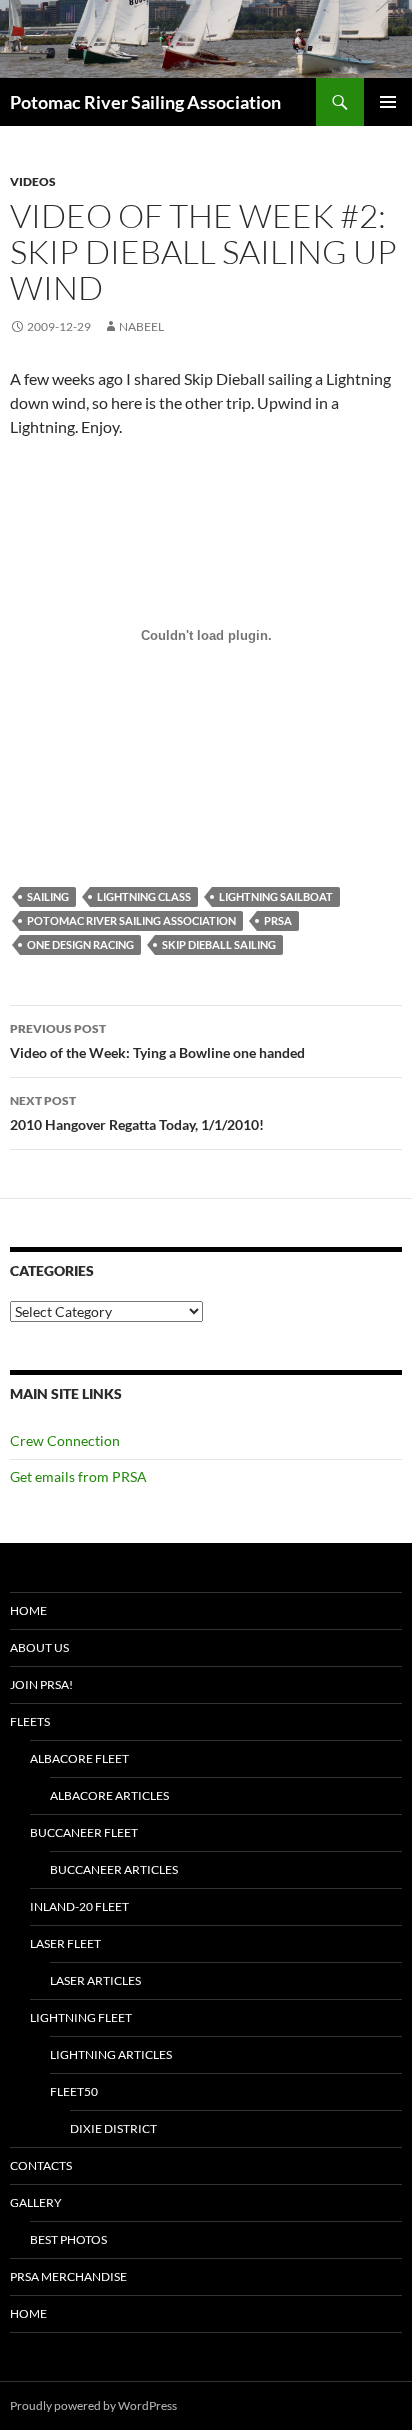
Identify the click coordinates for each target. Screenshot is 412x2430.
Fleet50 (74, 2091)
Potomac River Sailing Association (145, 102)
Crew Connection (65, 1440)
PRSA (278, 920)
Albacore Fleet (79, 1758)
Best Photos (68, 2239)
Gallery (36, 2202)
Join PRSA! (41, 1684)
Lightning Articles (111, 2054)
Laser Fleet (65, 1943)
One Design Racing (80, 944)
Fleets (30, 1721)
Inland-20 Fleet (79, 1906)
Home (28, 1610)
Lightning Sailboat (276, 896)
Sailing (48, 896)
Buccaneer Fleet (84, 1832)
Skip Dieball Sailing (219, 944)
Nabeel (141, 326)
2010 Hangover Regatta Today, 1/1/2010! (137, 1113)
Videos (33, 181)
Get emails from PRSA (78, 1476)
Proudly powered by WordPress (93, 2405)
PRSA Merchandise (68, 2276)
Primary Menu (388, 102)
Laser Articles (95, 1980)
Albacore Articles (109, 1795)
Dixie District (113, 2128)
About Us (39, 1647)
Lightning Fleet (81, 2017)
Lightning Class (144, 896)
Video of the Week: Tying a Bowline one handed (157, 1041)
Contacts (41, 2165)
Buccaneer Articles (114, 1869)
